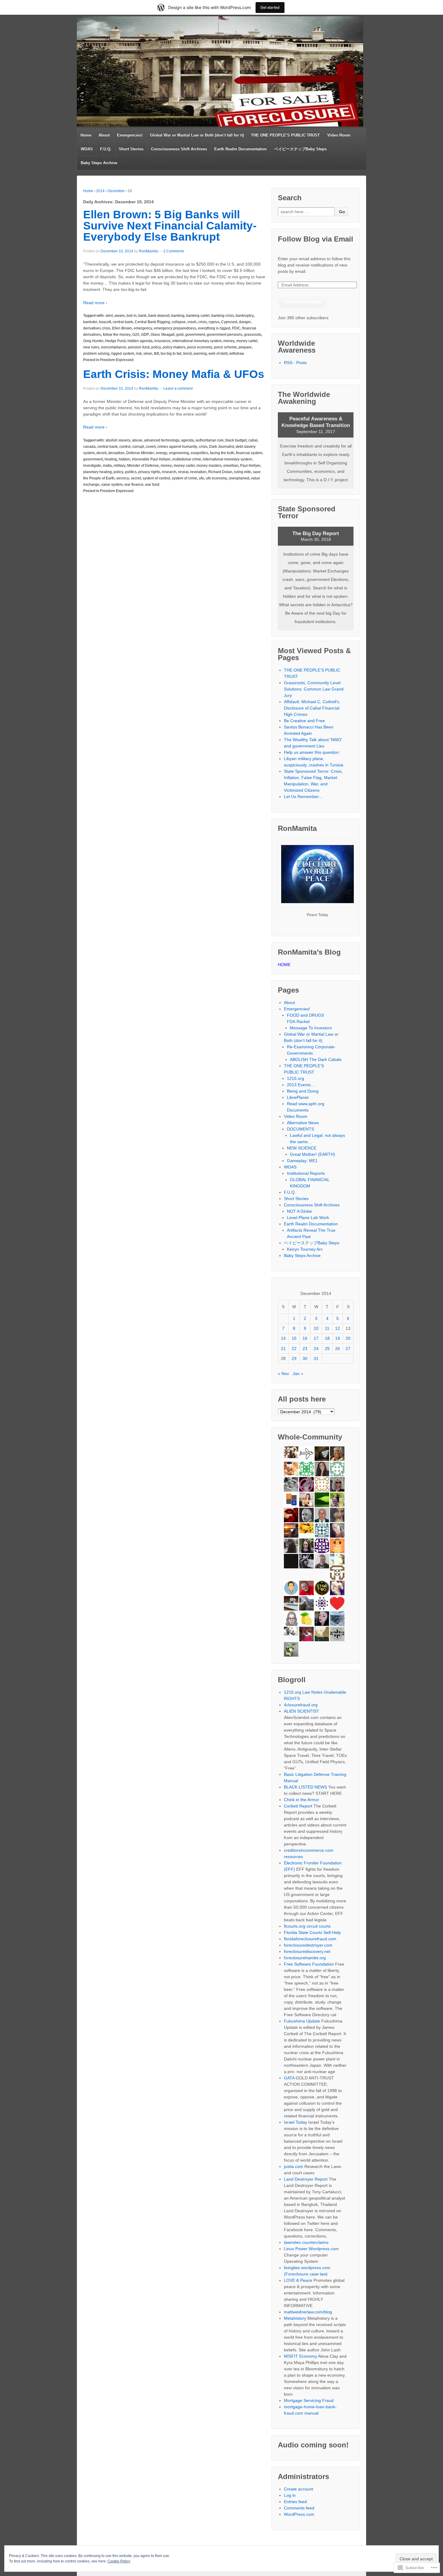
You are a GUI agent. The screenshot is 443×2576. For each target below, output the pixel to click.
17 (316, 1338)
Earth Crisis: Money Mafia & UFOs (174, 374)
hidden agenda (140, 341)
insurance (162, 341)
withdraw (237, 354)
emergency (143, 328)
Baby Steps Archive (99, 163)
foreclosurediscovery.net (307, 1951)
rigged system (123, 354)
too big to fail (171, 354)
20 (348, 1338)
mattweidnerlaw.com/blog (308, 2312)
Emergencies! (130, 135)
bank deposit (159, 316)
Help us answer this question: (312, 752)
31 (316, 1358)
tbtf (156, 354)
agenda (187, 440)
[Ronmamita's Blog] (220, 71)
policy (156, 347)
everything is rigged (214, 328)
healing (111, 459)
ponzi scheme (225, 347)
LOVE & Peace (298, 2280)
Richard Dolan (220, 472)
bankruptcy (245, 316)
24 (316, 1349)
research (169, 472)
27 (348, 1349)
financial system (249, 453)
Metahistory (295, 2318)
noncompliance (114, 347)
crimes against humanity (177, 447)
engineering (179, 453)
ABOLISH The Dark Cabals (316, 1059)
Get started (270, 7)
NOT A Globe (299, 1211)
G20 (136, 335)
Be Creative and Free (304, 721)
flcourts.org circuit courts (307, 1926)
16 (305, 1338)
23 (305, 1349)
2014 (100, 191)
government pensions (225, 335)
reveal (183, 472)
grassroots (253, 335)
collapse (179, 322)
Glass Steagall (163, 335)
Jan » (298, 1374)
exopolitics (200, 453)
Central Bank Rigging (152, 322)
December (116, 191)
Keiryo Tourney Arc (305, 1249)
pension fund (139, 347)
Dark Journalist (222, 447)
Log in (290, 2495)
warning (200, 354)
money (229, 341)
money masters (209, 466)
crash (192, 322)
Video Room (339, 135)
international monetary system (197, 341)
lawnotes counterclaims (306, 2242)
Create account (298, 2489)
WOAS (87, 149)
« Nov (283, 1374)
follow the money (117, 335)
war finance (134, 485)
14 (283, 1338)
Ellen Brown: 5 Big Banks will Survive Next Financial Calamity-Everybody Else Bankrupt (170, 226)
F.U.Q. (106, 149)
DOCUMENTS (300, 1129)
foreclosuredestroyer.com (308, 1945)
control (125, 447)
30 (305, 1358)
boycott (105, 322)
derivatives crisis (97, 328)
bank (142, 316)
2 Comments (174, 251)
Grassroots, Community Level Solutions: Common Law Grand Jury (314, 689)
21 (283, 1349)
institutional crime (187, 459)
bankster (90, 322)
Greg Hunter (93, 341)
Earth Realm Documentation (240, 149)
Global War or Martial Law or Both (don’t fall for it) (197, 135)
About (104, 135)
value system (112, 485)
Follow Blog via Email (316, 239)
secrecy (123, 478)
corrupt (138, 447)
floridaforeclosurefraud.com (310, 1939)
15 (294, 1338)
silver (148, 354)
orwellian (231, 466)
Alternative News (303, 1123)
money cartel (247, 341)
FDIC (236, 328)
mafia (107, 466)
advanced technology (162, 440)
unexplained (239, 478)
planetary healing (97, 472)
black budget (236, 440)
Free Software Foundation (309, 1964)
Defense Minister (140, 453)
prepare (245, 347)
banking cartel (198, 316)
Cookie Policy (119, 2561)
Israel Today (295, 2122)
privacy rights (149, 472)
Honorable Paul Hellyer (151, 459)
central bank (123, 322)
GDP (145, 335)
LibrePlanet (298, 1097)
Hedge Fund (115, 341)
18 (327, 1338)
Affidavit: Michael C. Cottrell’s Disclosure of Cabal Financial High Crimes (312, 708)
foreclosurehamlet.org (305, 1958)
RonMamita (148, 251)
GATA (289, 2078)
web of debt (218, 354)
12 (338, 1328)
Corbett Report (298, 1806)
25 (327, 1349)
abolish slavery (118, 440)
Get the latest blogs (303, 301)
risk (139, 354)
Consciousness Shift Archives (179, 149)
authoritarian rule (210, 440)
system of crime (184, 478)
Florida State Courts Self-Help (312, 1932)
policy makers (174, 347)
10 (316, 1328)
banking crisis (223, 316)
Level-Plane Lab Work (308, 1218)
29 (294, 1358)
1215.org (295, 1078)
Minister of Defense (143, 466)
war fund (152, 485)
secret (136, 478)
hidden (124, 459)
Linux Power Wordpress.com (311, 2249)
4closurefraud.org (301, 1705)
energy (162, 453)
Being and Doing (303, 1091)
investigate (92, 466)
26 (338, 1349)
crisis (203, 322)
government (195, 335)
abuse (137, 440)
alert (109, 316)
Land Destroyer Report (306, 2179)
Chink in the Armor (302, 1800)
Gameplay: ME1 (302, 1161)
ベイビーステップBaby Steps (300, 149)
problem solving (96, 354)
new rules (91, 347)
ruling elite (242, 472)
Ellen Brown (122, 328)
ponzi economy (200, 347)
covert (151, 447)
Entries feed (295, 2502)
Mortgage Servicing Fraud (309, 2400)
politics (131, 472)
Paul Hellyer (250, 466)
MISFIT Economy (300, 2356)
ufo (201, 478)
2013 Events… (301, 1085)
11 (327, 1328)
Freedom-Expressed (117, 360)
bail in (132, 316)
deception (116, 453)
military (119, 466)
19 (338, 1338)
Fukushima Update (302, 2021)
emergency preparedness (175, 328)
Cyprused (229, 322)
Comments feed (299, 2508)
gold (180, 335)
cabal (253, 440)
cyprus (214, 322)
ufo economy (216, 478)
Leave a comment (178, 388)
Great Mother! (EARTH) (313, 1154)
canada (89, 447)
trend (187, 354)
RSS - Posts (295, 363)
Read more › (95, 303)
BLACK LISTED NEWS (305, 1787)
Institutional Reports (306, 1173)
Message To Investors (311, 1028)
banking (178, 316)
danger (245, 322)
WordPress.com (299, 2514)
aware (120, 316)
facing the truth (222, 453)
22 (294, 1349)
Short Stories (131, 149)
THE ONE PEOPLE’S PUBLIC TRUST (285, 135)
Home (86, 135)
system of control (156, 478)
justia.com (294, 2166)
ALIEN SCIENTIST (302, 1711)
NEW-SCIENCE (302, 1148)
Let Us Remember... (303, 797)
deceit (101, 453)
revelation (198, 472)
